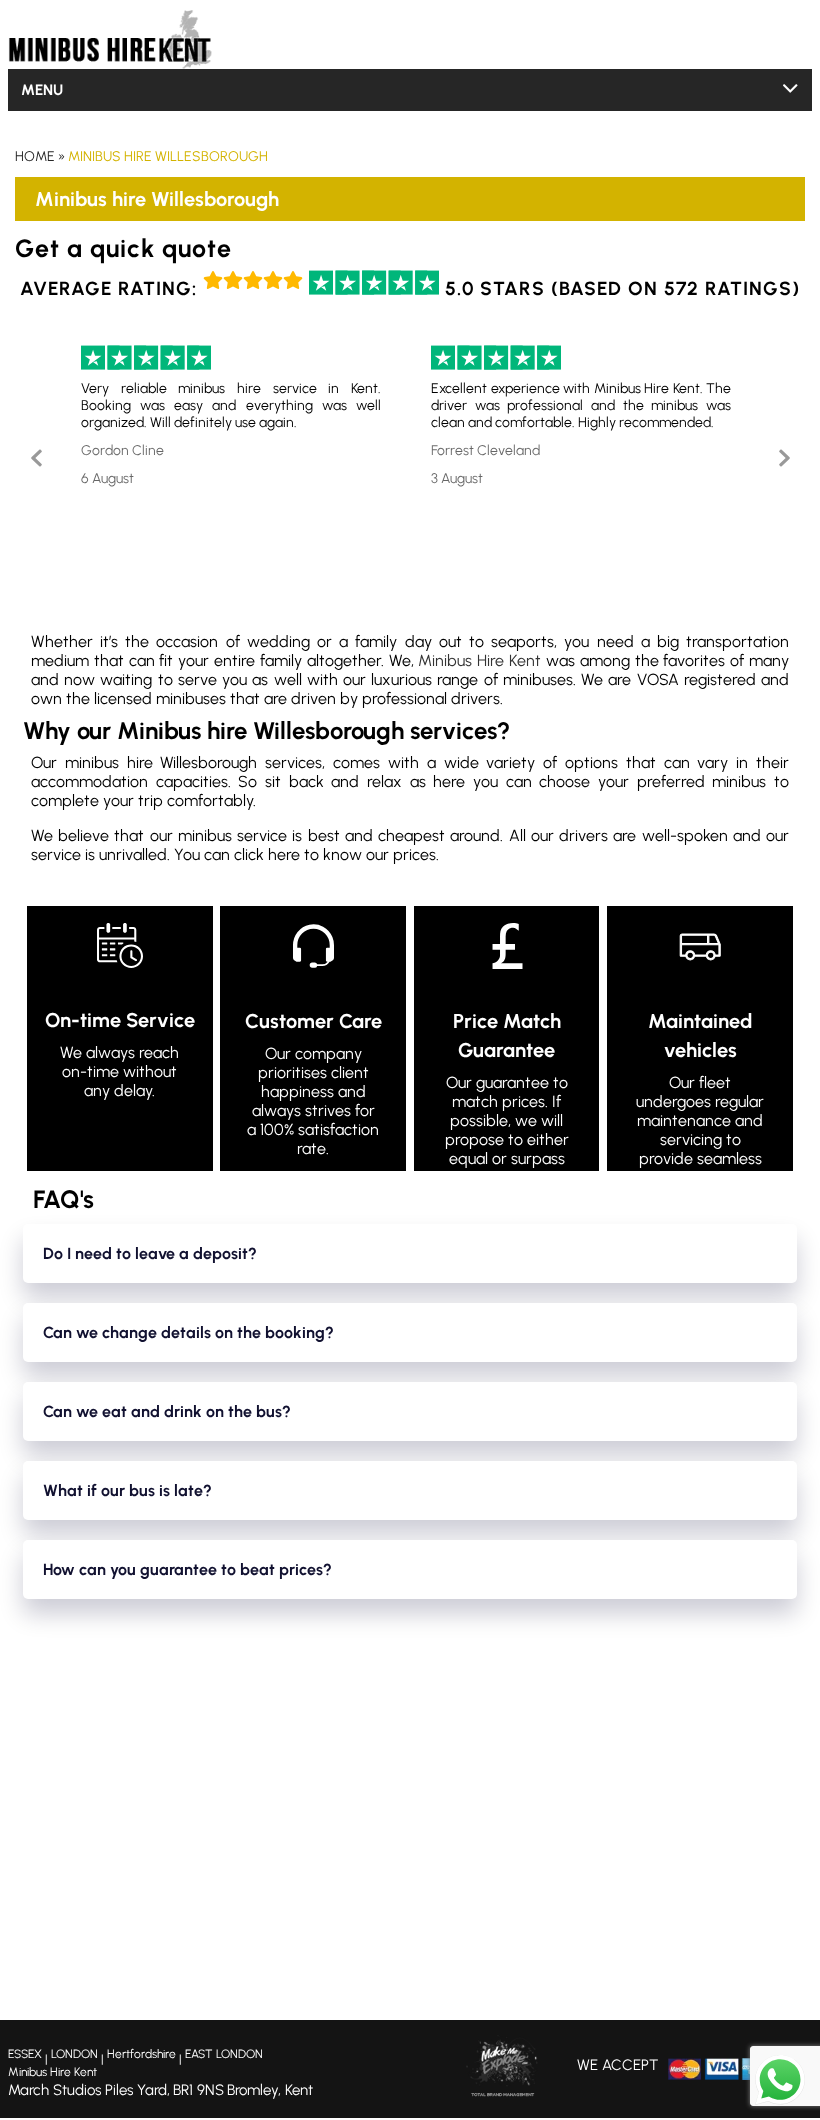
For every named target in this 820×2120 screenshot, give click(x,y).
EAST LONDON (224, 2054)
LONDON (74, 2054)
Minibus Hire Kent (479, 660)
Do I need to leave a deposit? (150, 1253)
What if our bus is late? (127, 1490)
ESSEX (25, 2054)
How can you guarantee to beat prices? (187, 1569)
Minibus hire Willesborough (168, 156)
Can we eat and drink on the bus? (167, 1411)
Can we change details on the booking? (188, 1332)
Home (35, 156)
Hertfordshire (141, 2054)
